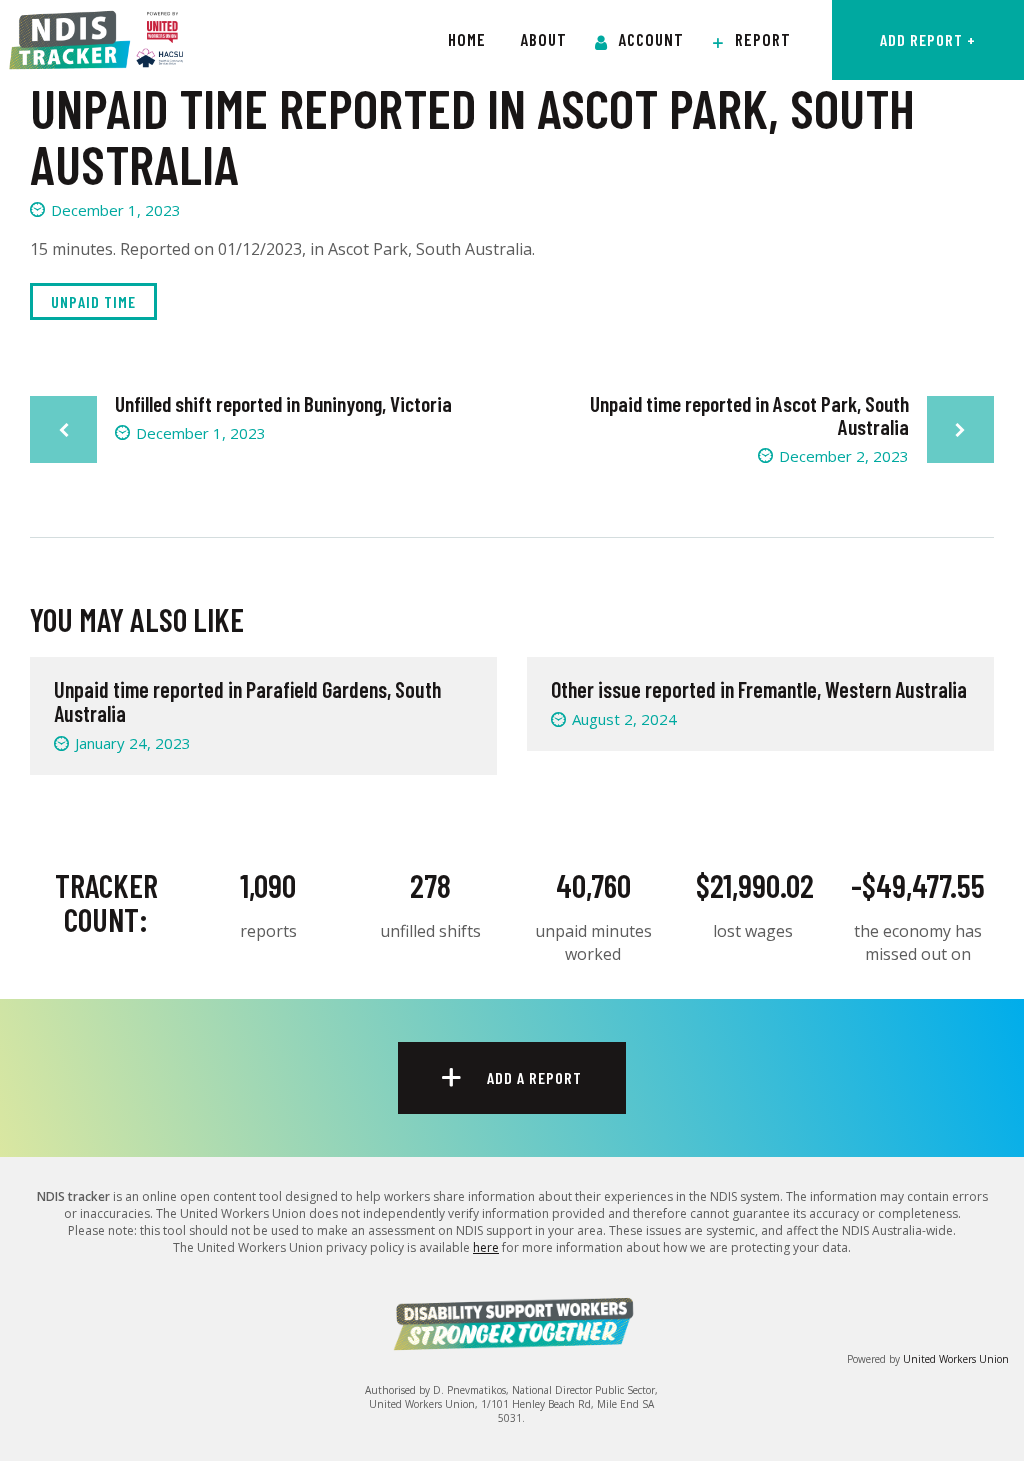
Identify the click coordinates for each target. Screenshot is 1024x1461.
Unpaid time (93, 301)
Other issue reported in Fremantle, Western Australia (759, 689)
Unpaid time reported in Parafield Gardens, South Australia (247, 701)
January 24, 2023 (133, 743)
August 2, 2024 (624, 719)
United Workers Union (956, 1359)
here (486, 1247)
